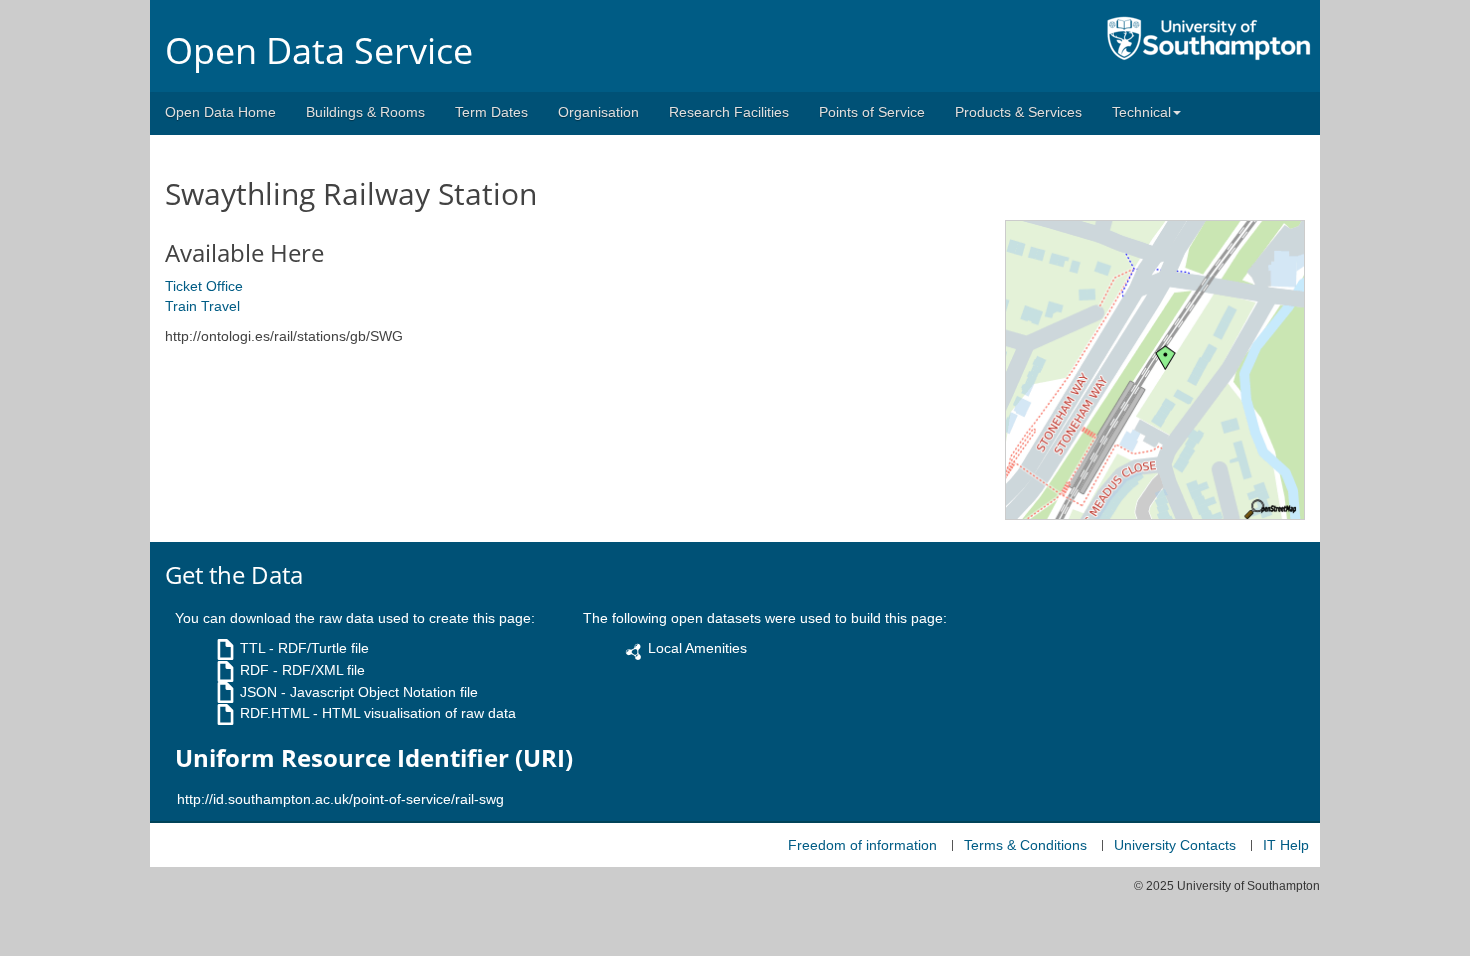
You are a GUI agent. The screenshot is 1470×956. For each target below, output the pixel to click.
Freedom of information (862, 845)
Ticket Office (204, 286)
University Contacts (1175, 845)
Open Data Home (220, 112)
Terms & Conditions (1025, 845)
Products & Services (1018, 112)
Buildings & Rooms (365, 112)
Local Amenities (697, 648)
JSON (258, 692)
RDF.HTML (274, 713)
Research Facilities (729, 112)
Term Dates (491, 112)
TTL (252, 648)
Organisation (598, 112)
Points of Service (872, 112)
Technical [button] (1141, 112)
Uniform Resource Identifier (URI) (374, 758)
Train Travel (202, 306)
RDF (254, 670)
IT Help (1286, 845)
